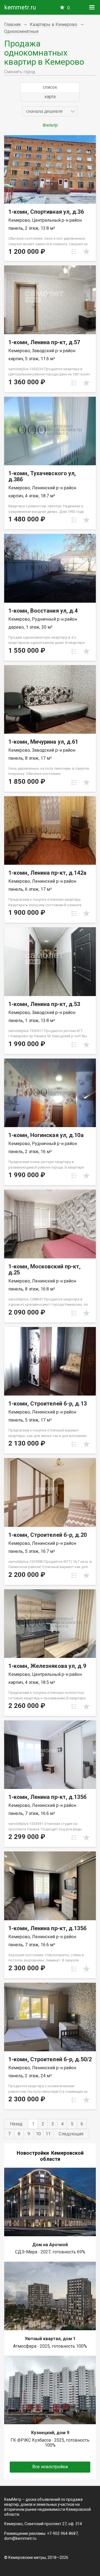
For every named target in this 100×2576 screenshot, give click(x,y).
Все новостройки (50, 2467)
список (50, 87)
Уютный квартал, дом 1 (50, 2339)
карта (50, 97)
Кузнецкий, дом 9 (50, 2433)
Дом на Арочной (50, 2245)
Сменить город (20, 72)
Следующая (71, 2134)
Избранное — (68, 8)
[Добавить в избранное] (86, 252)
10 (38, 2134)
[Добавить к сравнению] (74, 252)
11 (48, 2134)
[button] (50, 111)
